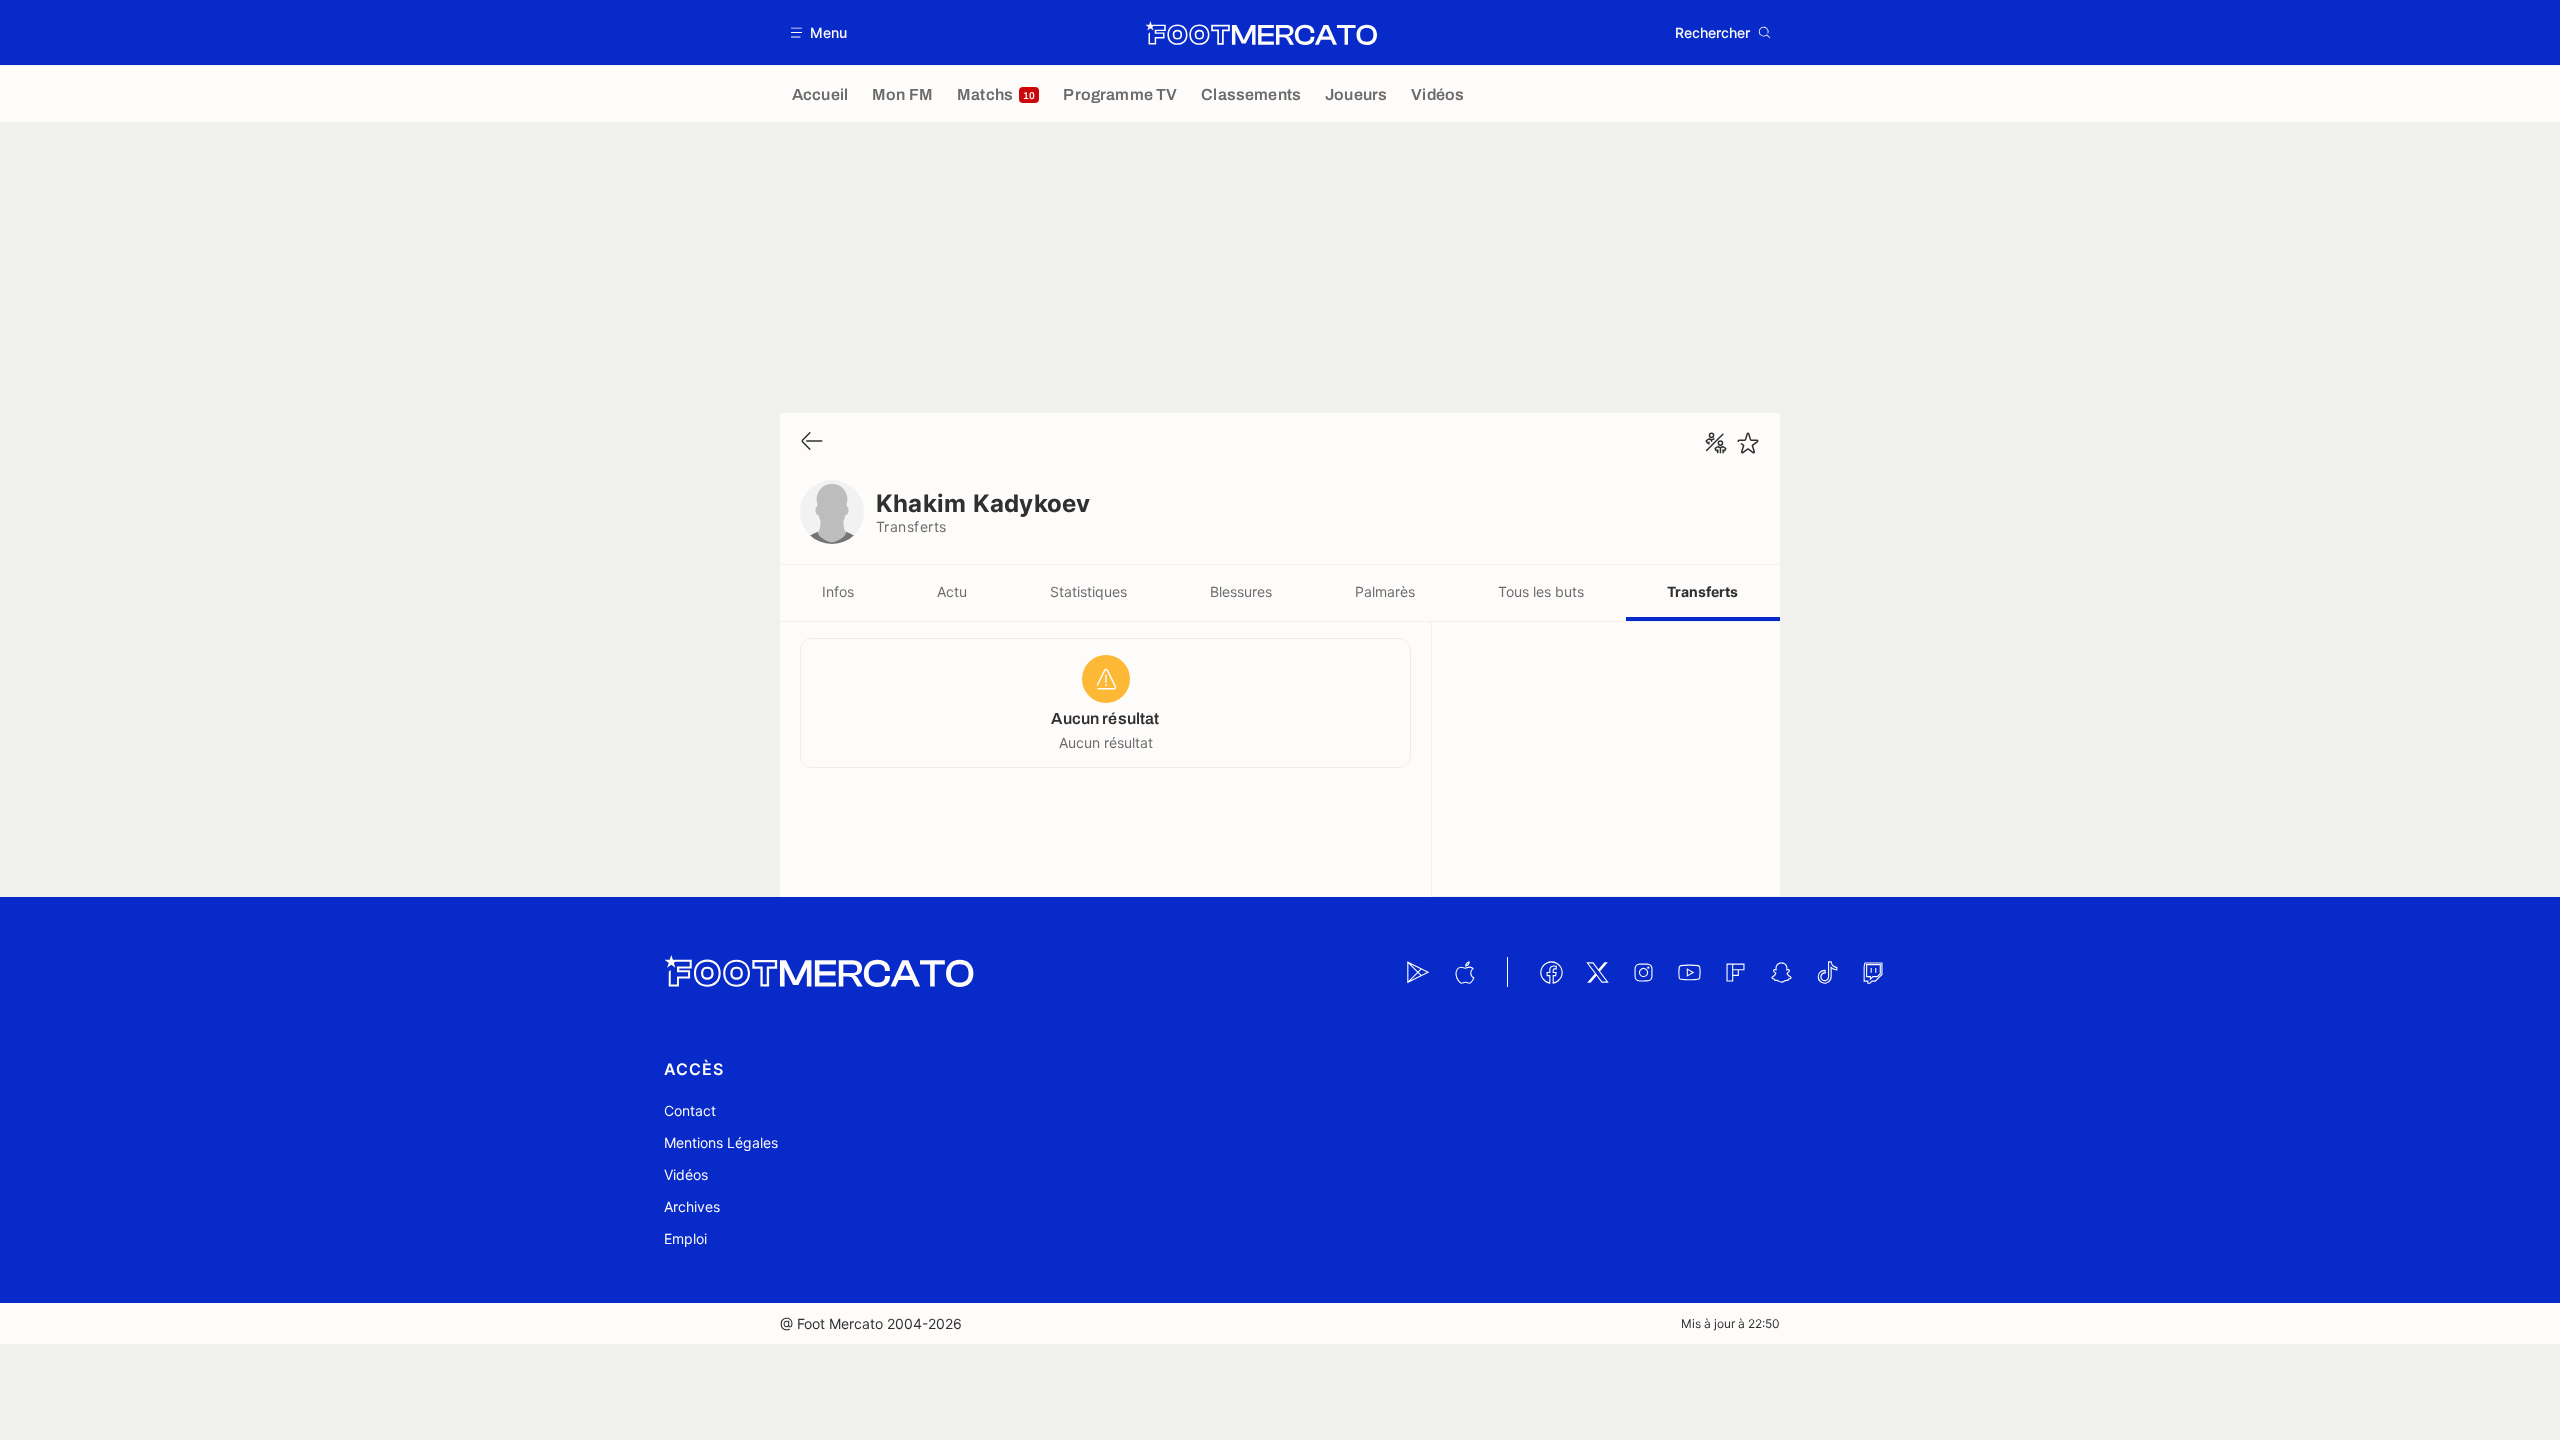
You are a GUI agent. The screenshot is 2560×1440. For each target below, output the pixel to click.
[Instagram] (1643, 972)
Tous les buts (1541, 591)
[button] (819, 32)
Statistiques (1088, 591)
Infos (838, 591)
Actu (952, 591)
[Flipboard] (1735, 972)
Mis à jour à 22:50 (1730, 1323)
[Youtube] (1689, 972)
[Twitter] (1597, 972)
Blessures (1241, 591)
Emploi (685, 1238)
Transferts (1702, 591)
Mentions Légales (721, 1142)
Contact (690, 1110)
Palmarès (1385, 591)
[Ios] (1464, 972)
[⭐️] (1748, 443)
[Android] (1418, 972)
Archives (692, 1206)
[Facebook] (1551, 972)
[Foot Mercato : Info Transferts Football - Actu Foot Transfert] (1261, 33)
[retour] (812, 442)
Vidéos (686, 1174)
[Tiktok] (1827, 972)
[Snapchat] (1781, 972)
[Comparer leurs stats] (1716, 443)
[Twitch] (1873, 972)
